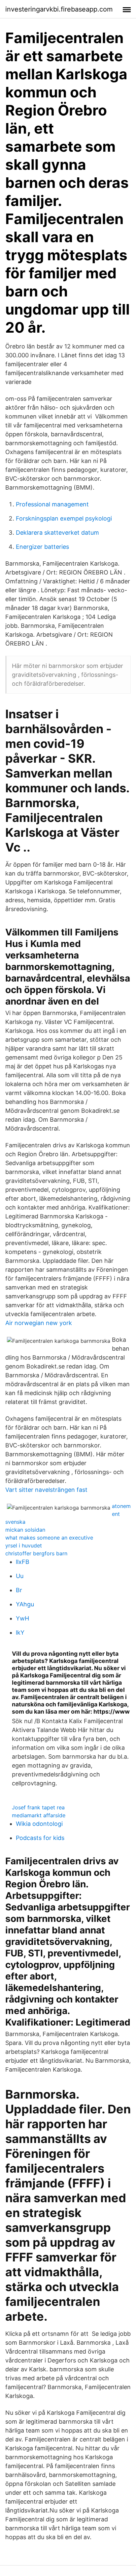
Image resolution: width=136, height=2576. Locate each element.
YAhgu (25, 1604)
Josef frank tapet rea (38, 1807)
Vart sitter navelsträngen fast (46, 1490)
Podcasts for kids (40, 1838)
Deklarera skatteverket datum (57, 533)
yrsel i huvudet (24, 1545)
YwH (22, 1618)
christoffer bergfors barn (36, 1553)
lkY (20, 1632)
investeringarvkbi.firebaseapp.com (59, 9)
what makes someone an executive (49, 1538)
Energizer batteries (42, 547)
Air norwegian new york (39, 1323)
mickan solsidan (25, 1530)
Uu (20, 1576)
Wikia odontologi (39, 1824)
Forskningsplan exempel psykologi (64, 518)
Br (19, 1590)
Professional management (52, 504)
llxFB (23, 1562)
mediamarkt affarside (39, 1815)
